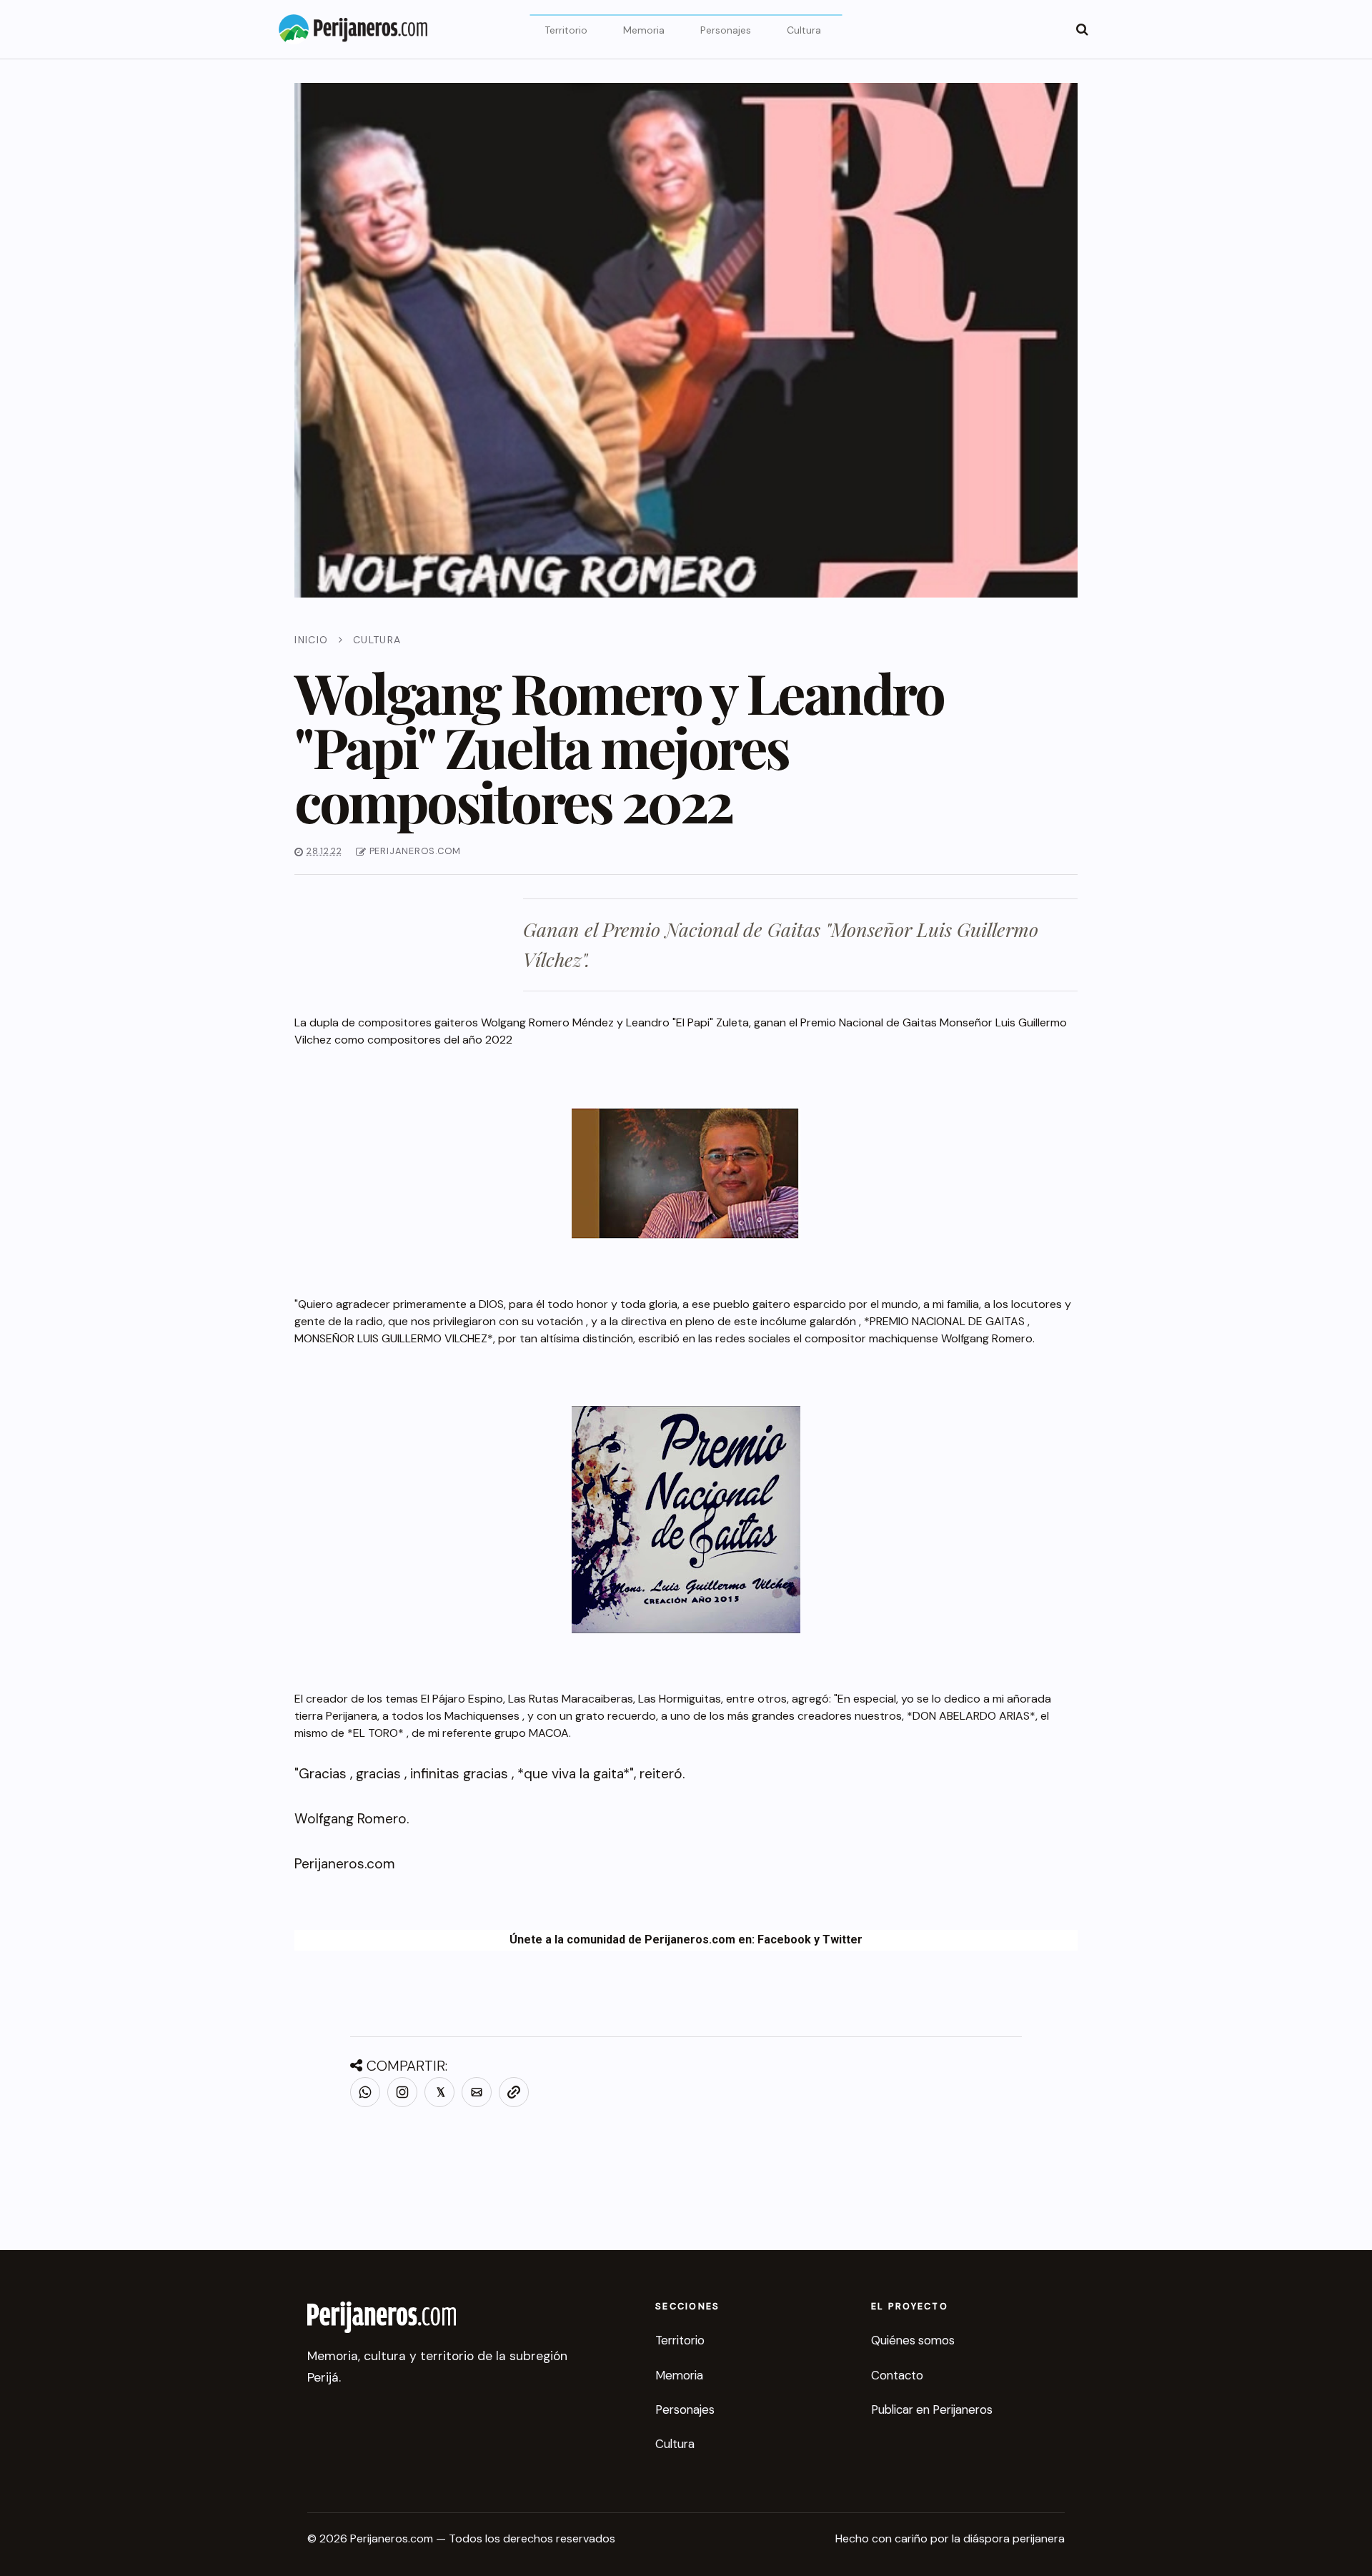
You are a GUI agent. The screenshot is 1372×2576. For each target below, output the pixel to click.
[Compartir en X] (439, 2092)
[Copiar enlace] (514, 2092)
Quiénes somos (913, 2340)
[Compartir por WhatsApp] (365, 2092)
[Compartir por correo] (477, 2092)
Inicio (311, 640)
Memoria (644, 30)
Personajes (726, 30)
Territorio (566, 30)
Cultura (804, 30)
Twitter (842, 1940)
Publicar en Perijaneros (932, 2409)
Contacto (897, 2375)
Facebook (784, 1940)
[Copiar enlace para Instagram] (402, 2092)
